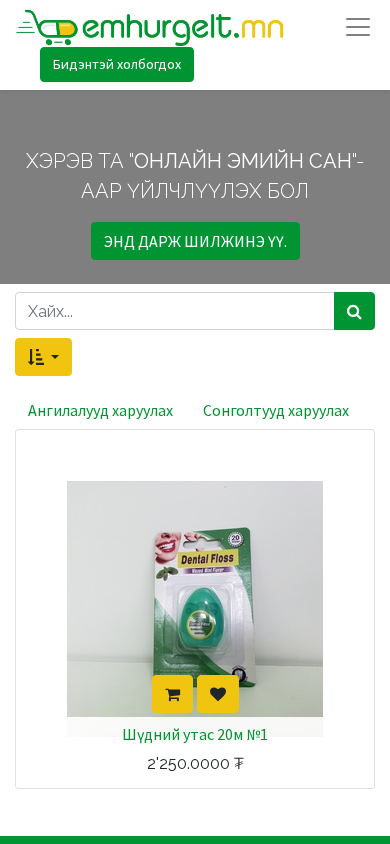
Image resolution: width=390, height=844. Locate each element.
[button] (43, 357)
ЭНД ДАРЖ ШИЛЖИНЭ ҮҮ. (195, 241)
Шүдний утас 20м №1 (195, 734)
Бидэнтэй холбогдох (117, 64)
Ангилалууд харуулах (100, 410)
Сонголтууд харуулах (276, 410)
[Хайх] (354, 311)
